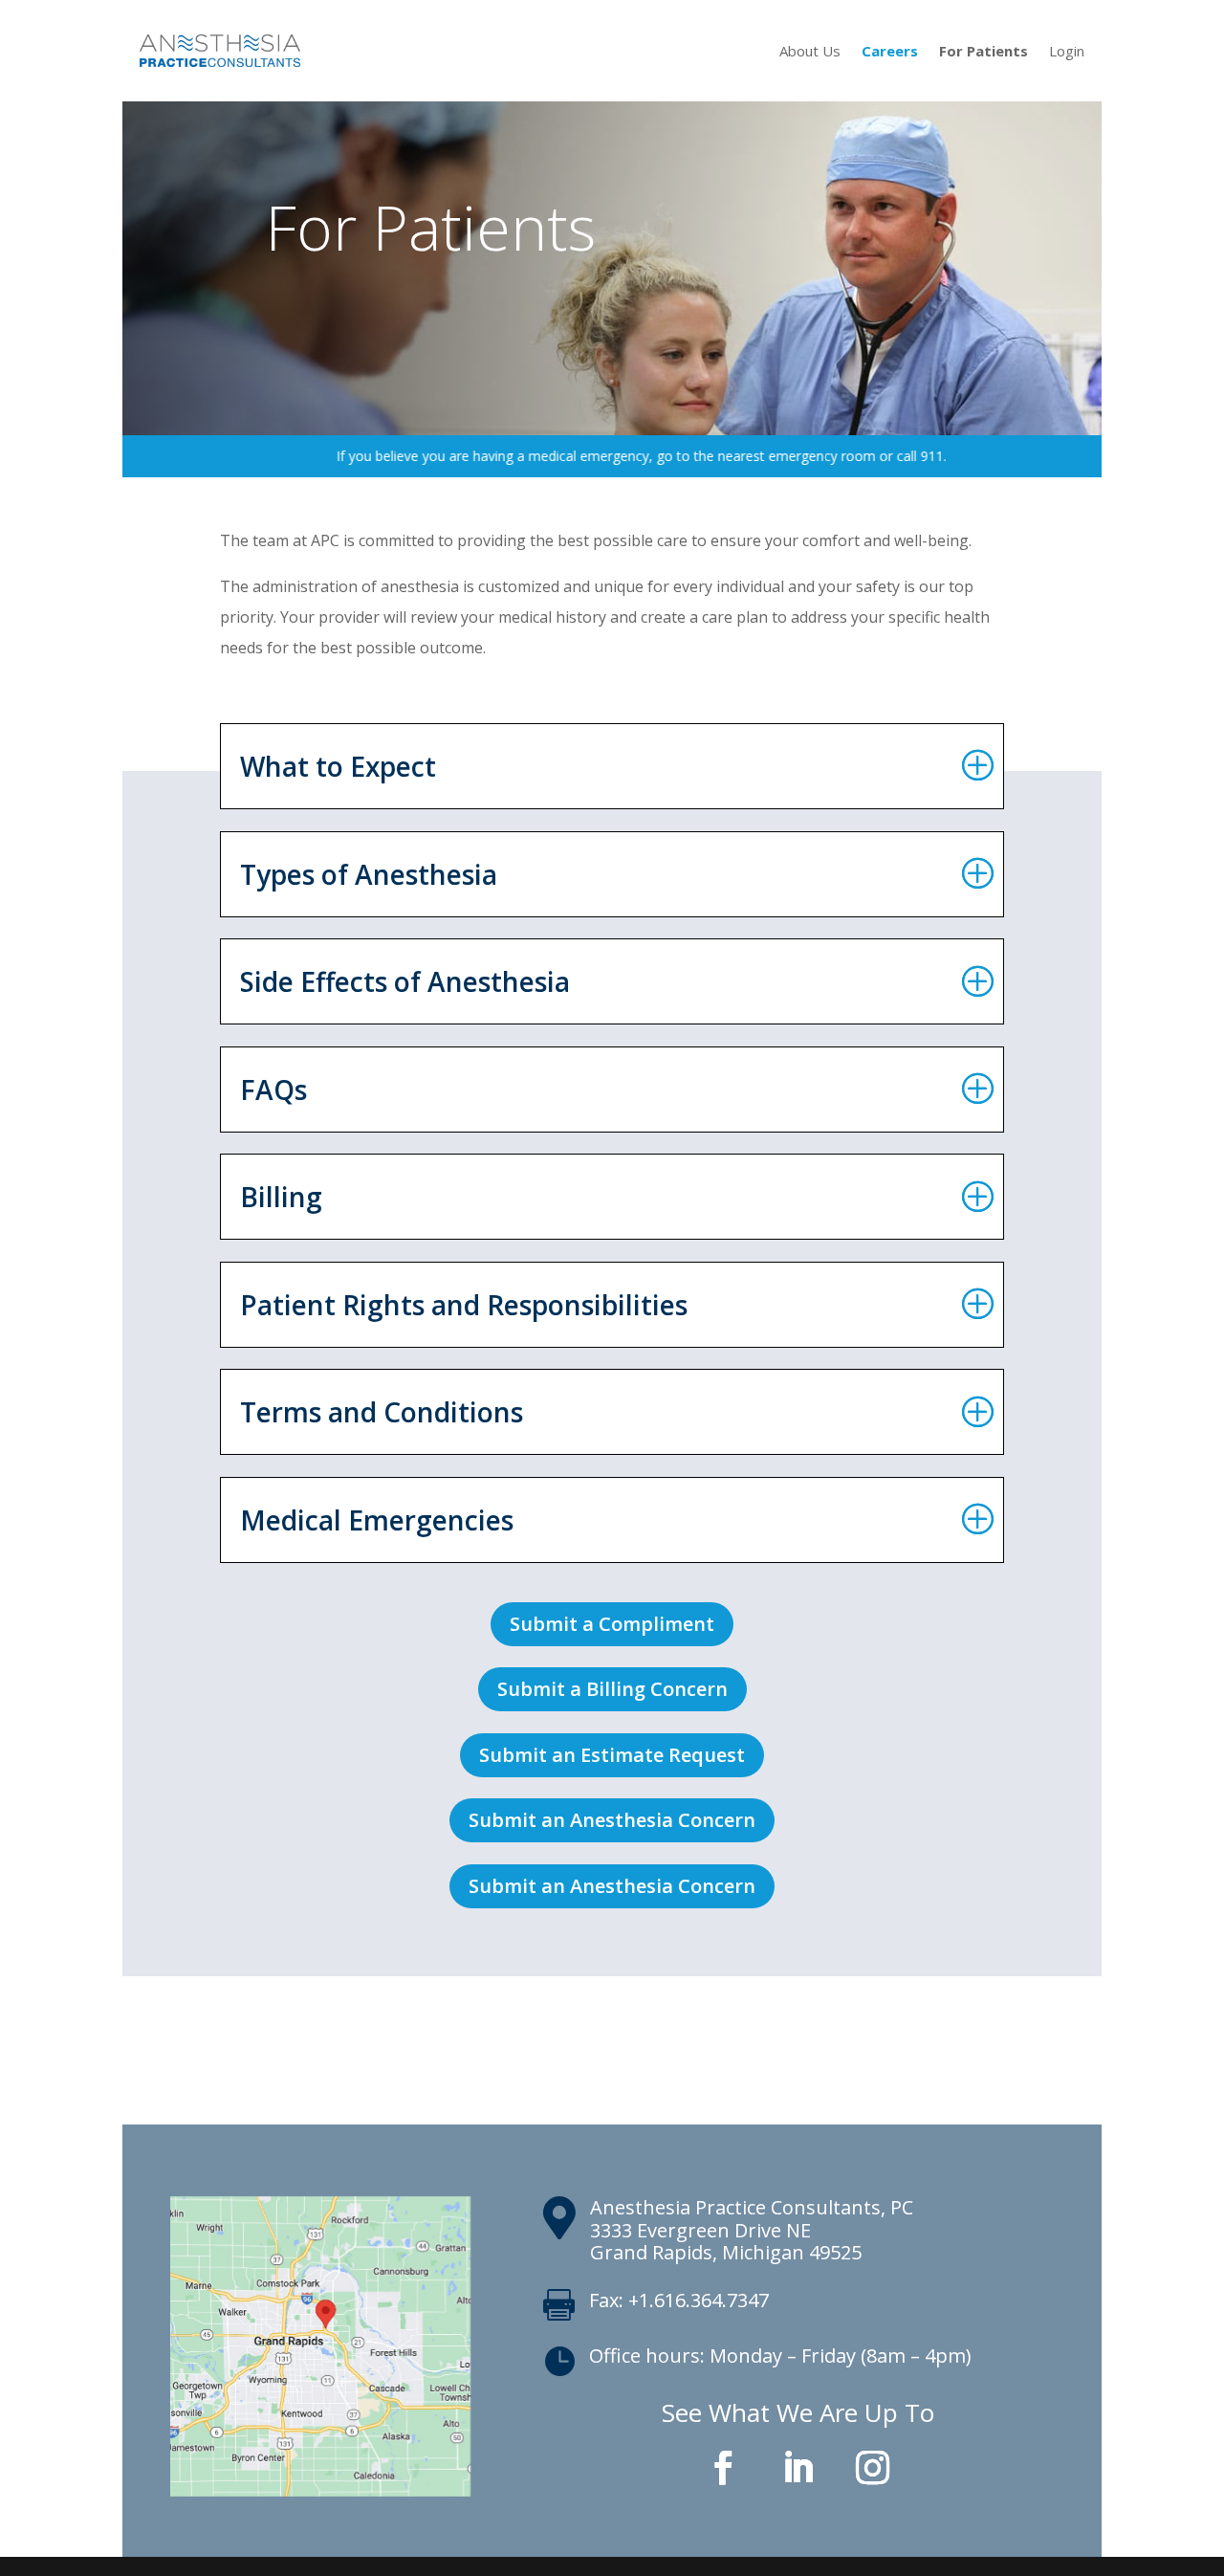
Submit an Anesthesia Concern (612, 1820)
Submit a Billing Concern (612, 1689)
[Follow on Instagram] (873, 2468)
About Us (810, 51)
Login (1067, 51)
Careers (890, 51)
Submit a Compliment (612, 1624)
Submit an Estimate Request (612, 1755)
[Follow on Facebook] (724, 2468)
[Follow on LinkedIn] (798, 2468)
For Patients (984, 51)
